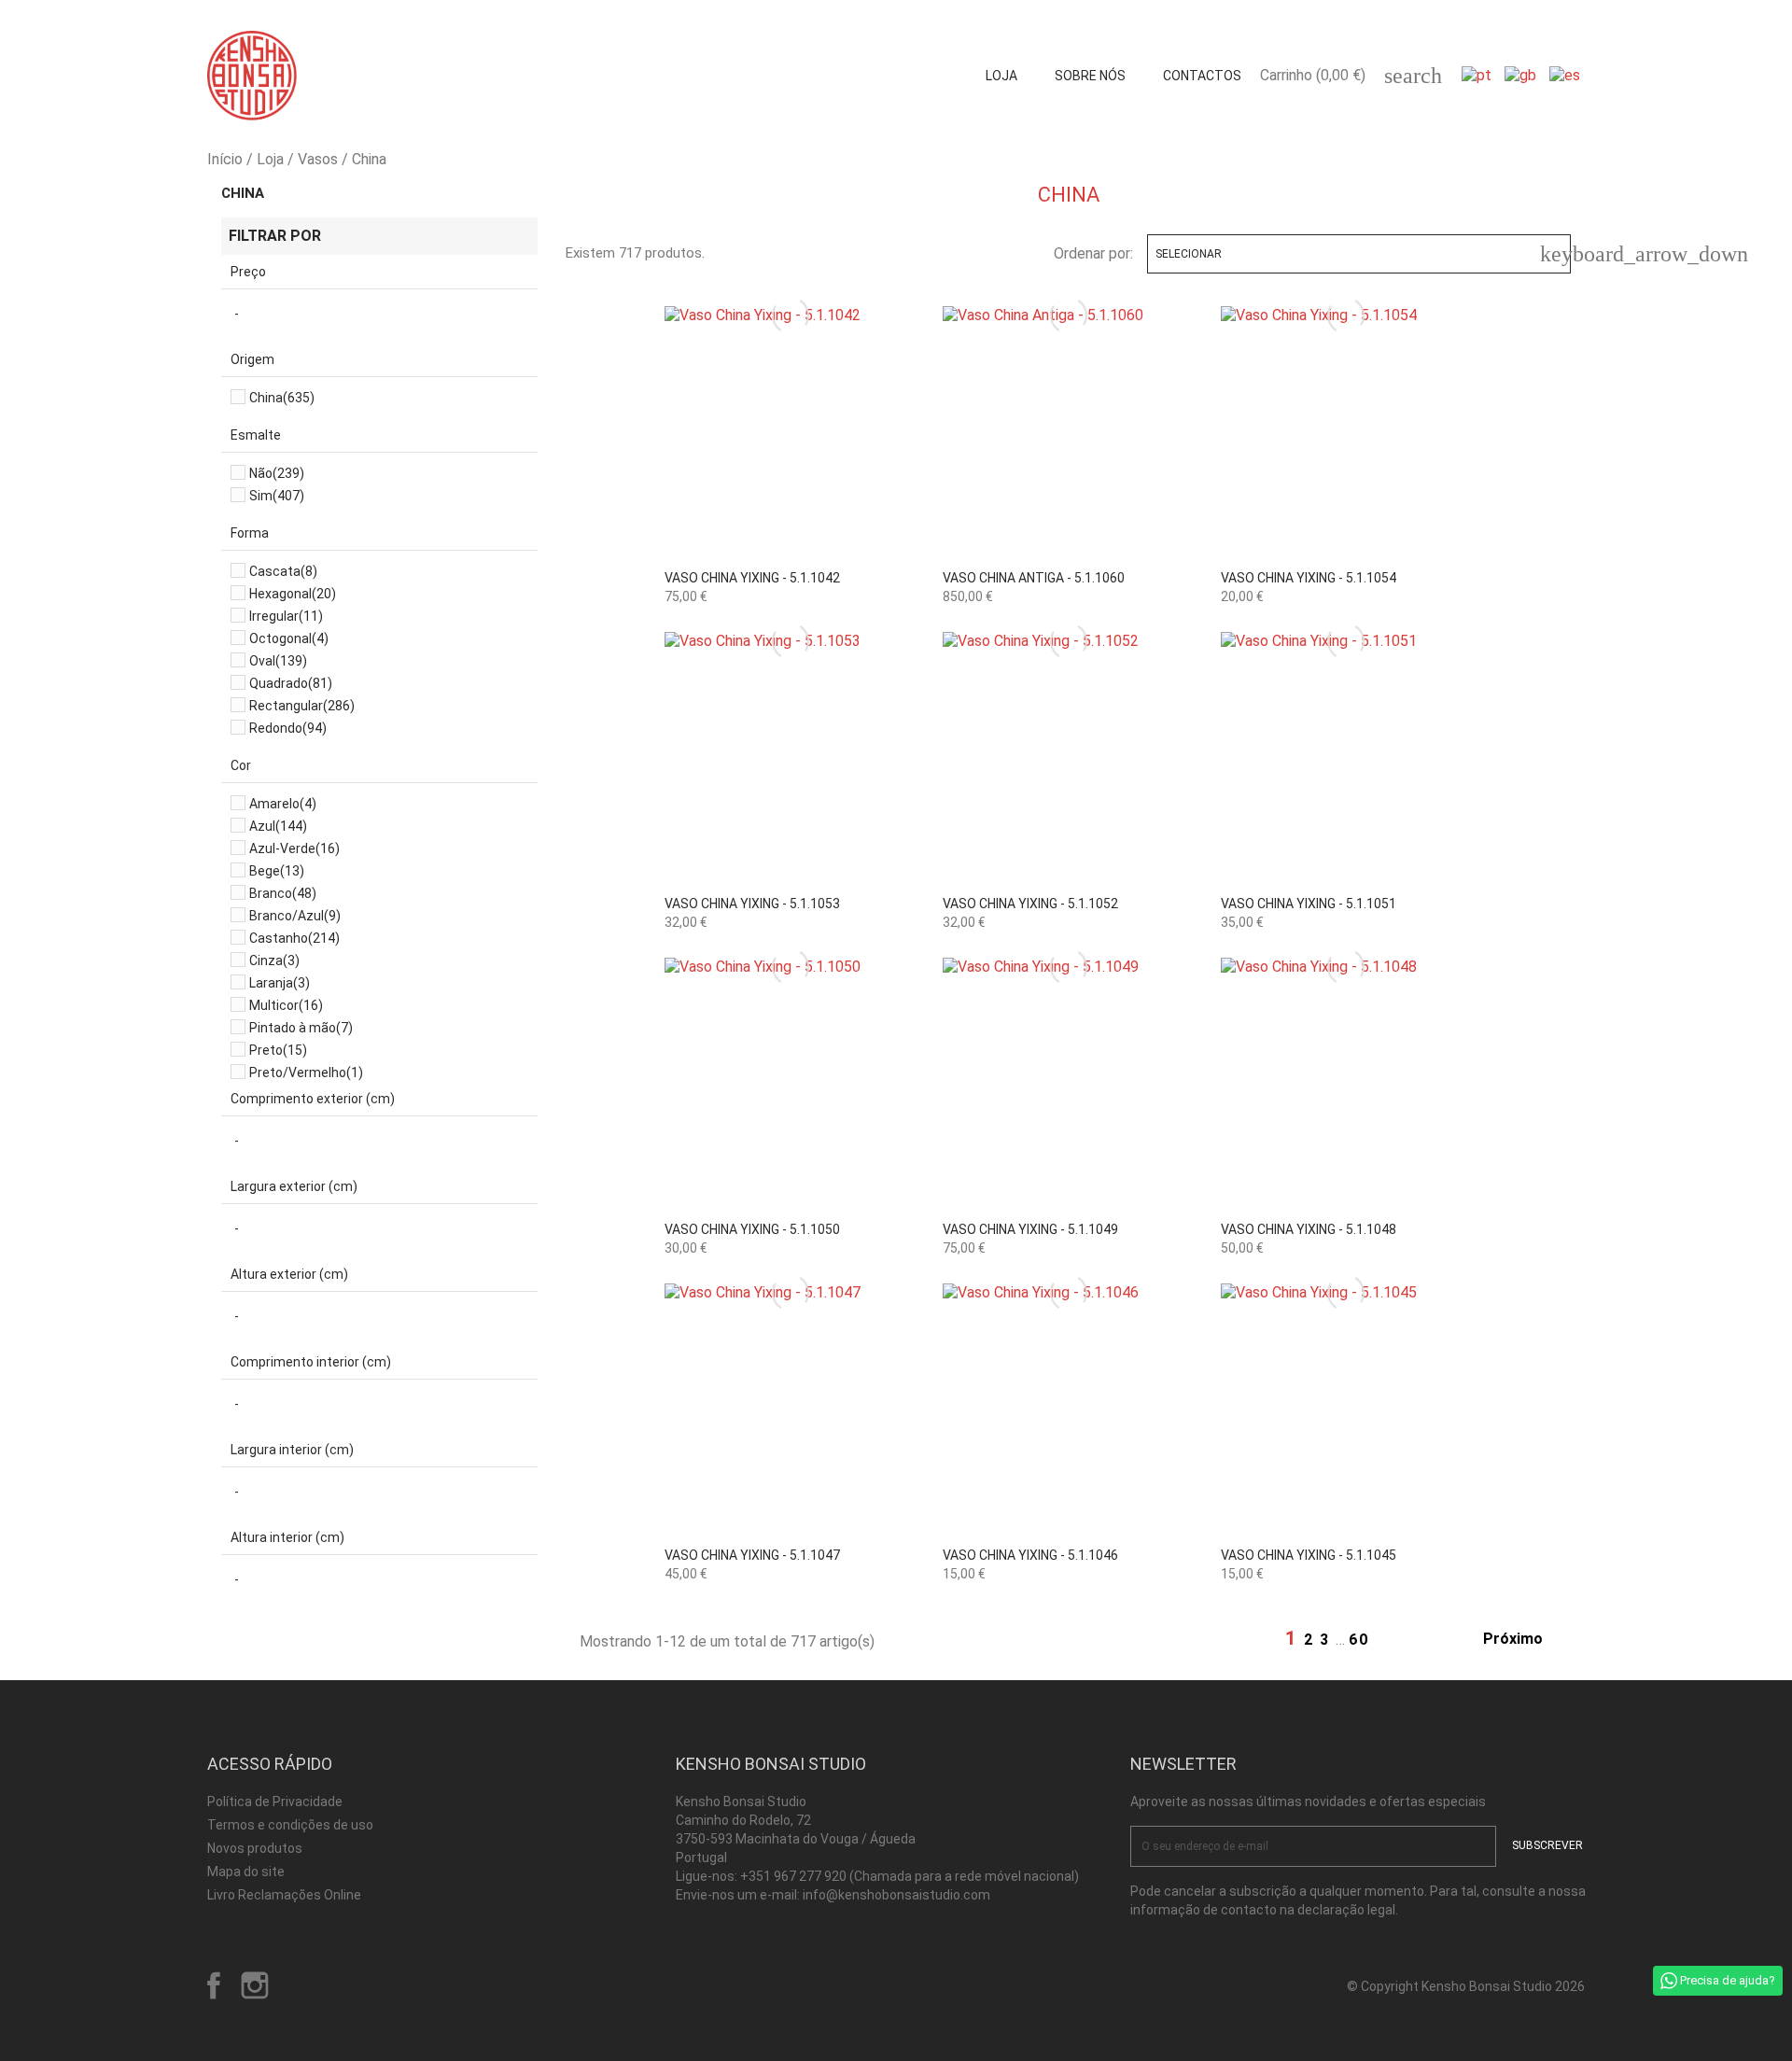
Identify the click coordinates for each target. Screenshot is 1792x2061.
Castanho (294, 938)
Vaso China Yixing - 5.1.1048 (1309, 1229)
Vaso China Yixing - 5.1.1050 (752, 1229)
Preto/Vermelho (306, 1073)
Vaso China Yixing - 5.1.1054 (1309, 578)
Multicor (286, 1005)
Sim (277, 496)
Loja (1001, 76)
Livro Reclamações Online (284, 1895)
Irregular (286, 616)
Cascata (283, 571)
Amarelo (283, 804)
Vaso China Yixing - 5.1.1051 (1309, 904)
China (243, 193)
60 (1359, 1640)
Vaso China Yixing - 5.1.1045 (1309, 1555)
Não (277, 473)
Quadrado (291, 683)
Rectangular (302, 706)
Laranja (280, 983)
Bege (277, 871)
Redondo (288, 728)
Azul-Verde (294, 848)
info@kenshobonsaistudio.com (896, 1895)
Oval (278, 661)
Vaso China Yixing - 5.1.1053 (752, 904)
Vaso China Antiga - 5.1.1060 (1034, 578)
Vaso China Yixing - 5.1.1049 (1030, 1229)
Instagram (255, 1985)
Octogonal (289, 638)
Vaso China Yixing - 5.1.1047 (752, 1555)
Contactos (1202, 76)
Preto (278, 1050)
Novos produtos (255, 1848)
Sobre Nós (1090, 76)
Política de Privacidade (275, 1802)
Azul (278, 826)
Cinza (274, 960)
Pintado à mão (301, 1028)
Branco (283, 893)
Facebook (214, 1985)
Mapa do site (246, 1872)
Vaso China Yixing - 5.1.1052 (1030, 904)
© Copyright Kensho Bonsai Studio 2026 (1466, 1986)
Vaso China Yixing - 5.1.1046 (1030, 1555)
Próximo (1523, 1640)
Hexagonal (293, 594)
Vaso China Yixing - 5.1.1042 (752, 578)
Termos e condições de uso (290, 1825)
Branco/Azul (295, 916)
